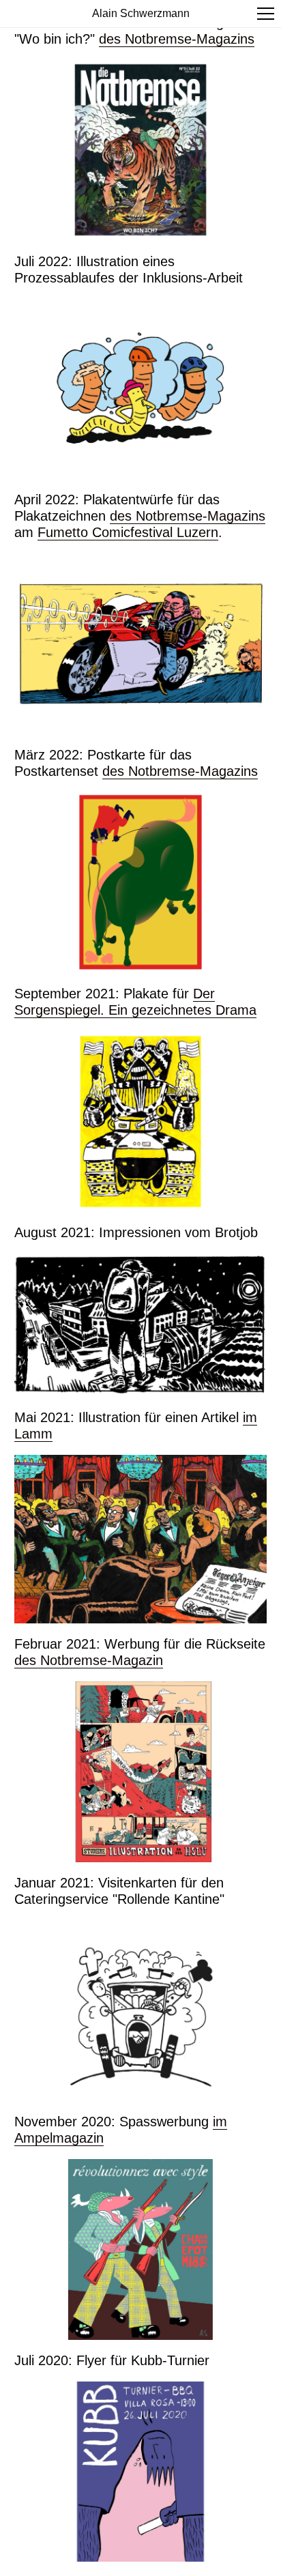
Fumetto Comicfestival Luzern (128, 532)
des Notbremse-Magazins (177, 39)
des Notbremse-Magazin (89, 1660)
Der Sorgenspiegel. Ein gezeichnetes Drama (135, 1002)
